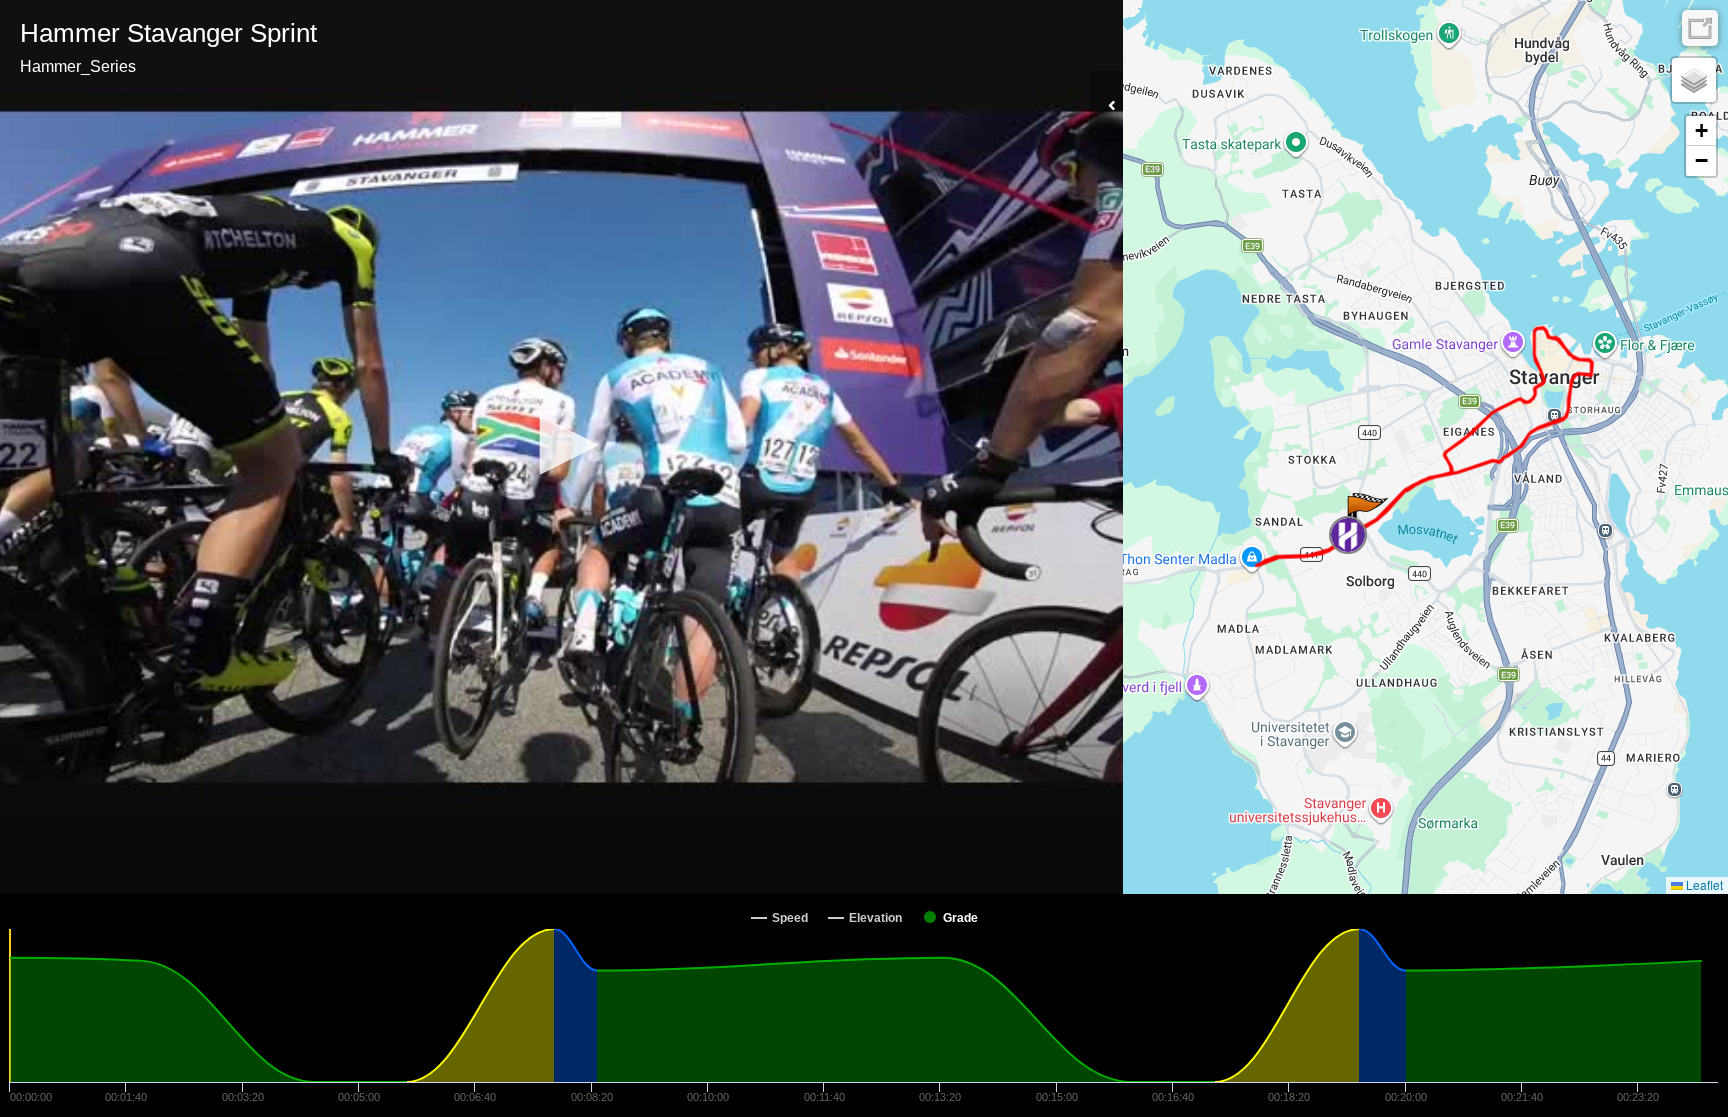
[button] (562, 445)
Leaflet (1703, 884)
